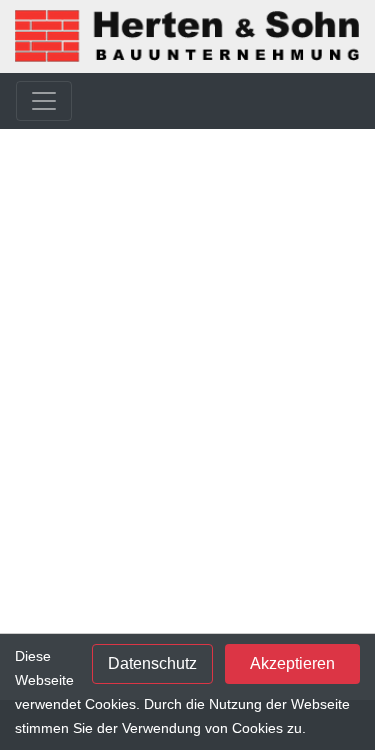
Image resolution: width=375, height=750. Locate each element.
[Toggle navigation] (44, 101)
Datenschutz (152, 663)
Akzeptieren (292, 663)
